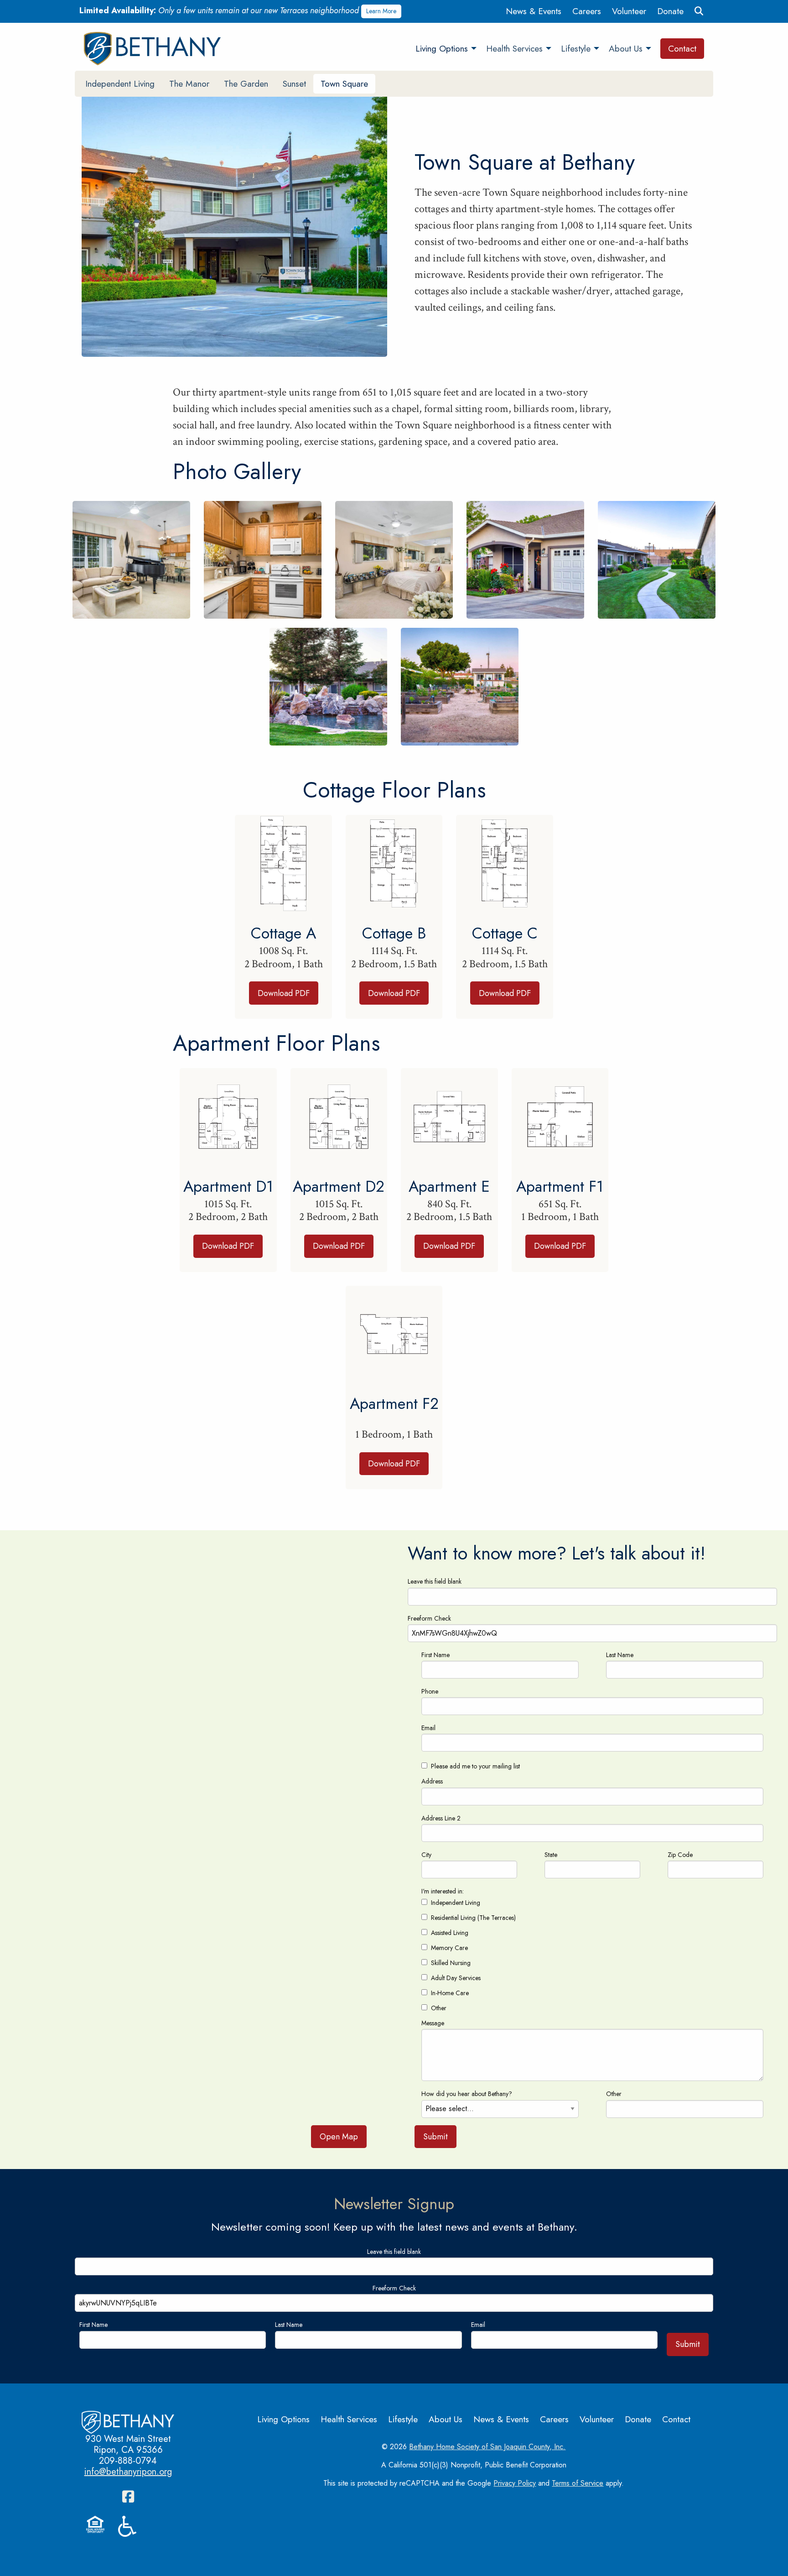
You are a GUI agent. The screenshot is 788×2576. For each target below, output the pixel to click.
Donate (670, 11)
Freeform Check (429, 1618)
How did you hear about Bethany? (467, 2094)
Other (439, 2008)
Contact (676, 2419)
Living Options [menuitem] (442, 48)
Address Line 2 (441, 1818)
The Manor (189, 83)
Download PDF (284, 993)
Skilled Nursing (451, 1963)
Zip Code (680, 1855)
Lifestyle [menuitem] (576, 48)
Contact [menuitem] (682, 48)
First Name (435, 1655)
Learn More (381, 11)
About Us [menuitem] (626, 48)
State (551, 1855)
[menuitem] (534, 11)
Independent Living (120, 83)
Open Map (339, 2137)
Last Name (620, 1655)
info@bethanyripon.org (128, 2472)
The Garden (246, 83)
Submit (435, 2137)
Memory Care (449, 1948)
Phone (430, 1691)
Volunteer (629, 11)
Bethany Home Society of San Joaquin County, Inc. (487, 2447)
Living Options (283, 2419)
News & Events (534, 11)
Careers (587, 11)
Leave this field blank (435, 1581)
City (426, 1855)
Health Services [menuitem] (514, 48)
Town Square (344, 83)
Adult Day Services (456, 1978)
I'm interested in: (443, 1891)
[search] (699, 11)
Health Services (349, 2419)
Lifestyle (403, 2419)
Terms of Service (578, 2483)
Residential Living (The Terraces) (473, 1918)
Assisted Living (450, 1933)
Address (432, 1781)
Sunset (294, 83)
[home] (155, 49)
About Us (446, 2419)
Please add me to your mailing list (475, 1766)
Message (433, 2023)
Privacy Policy (515, 2483)
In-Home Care (450, 1993)
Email (428, 1728)
